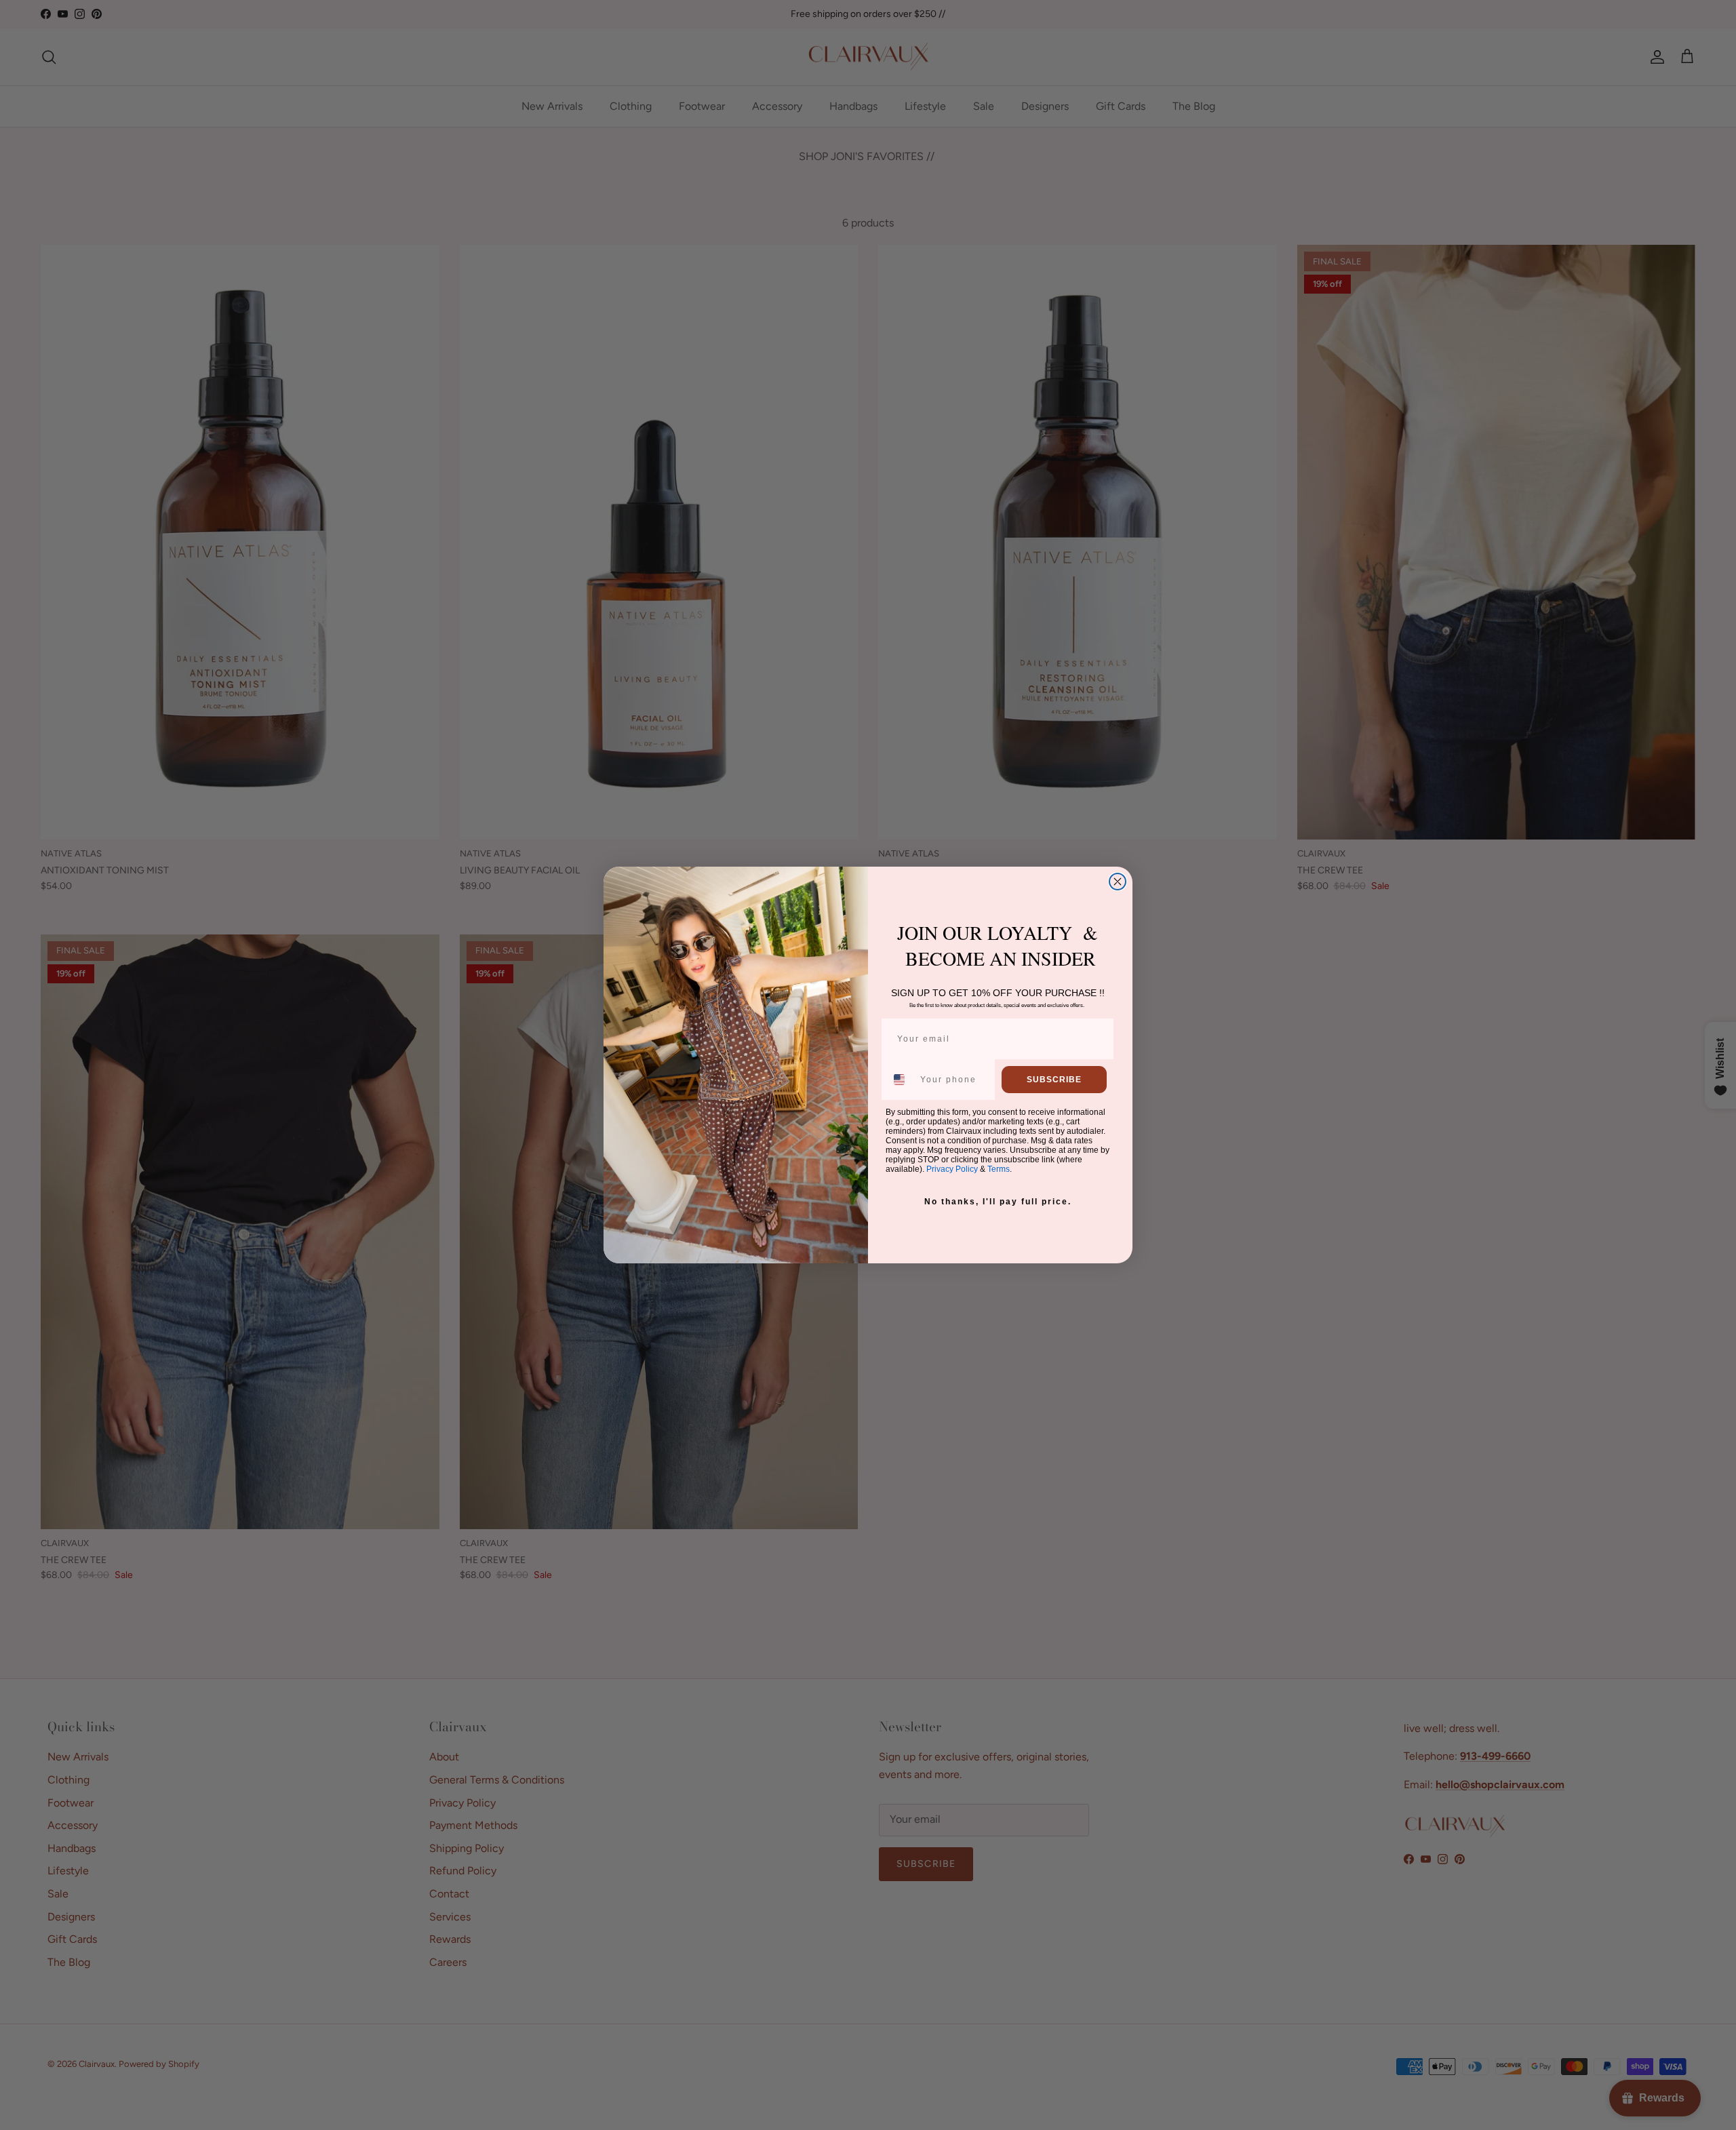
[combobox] (900, 1080)
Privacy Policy (952, 1169)
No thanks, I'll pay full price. (998, 1202)
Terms (999, 1169)
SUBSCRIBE (1054, 1080)
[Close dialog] (1118, 882)
